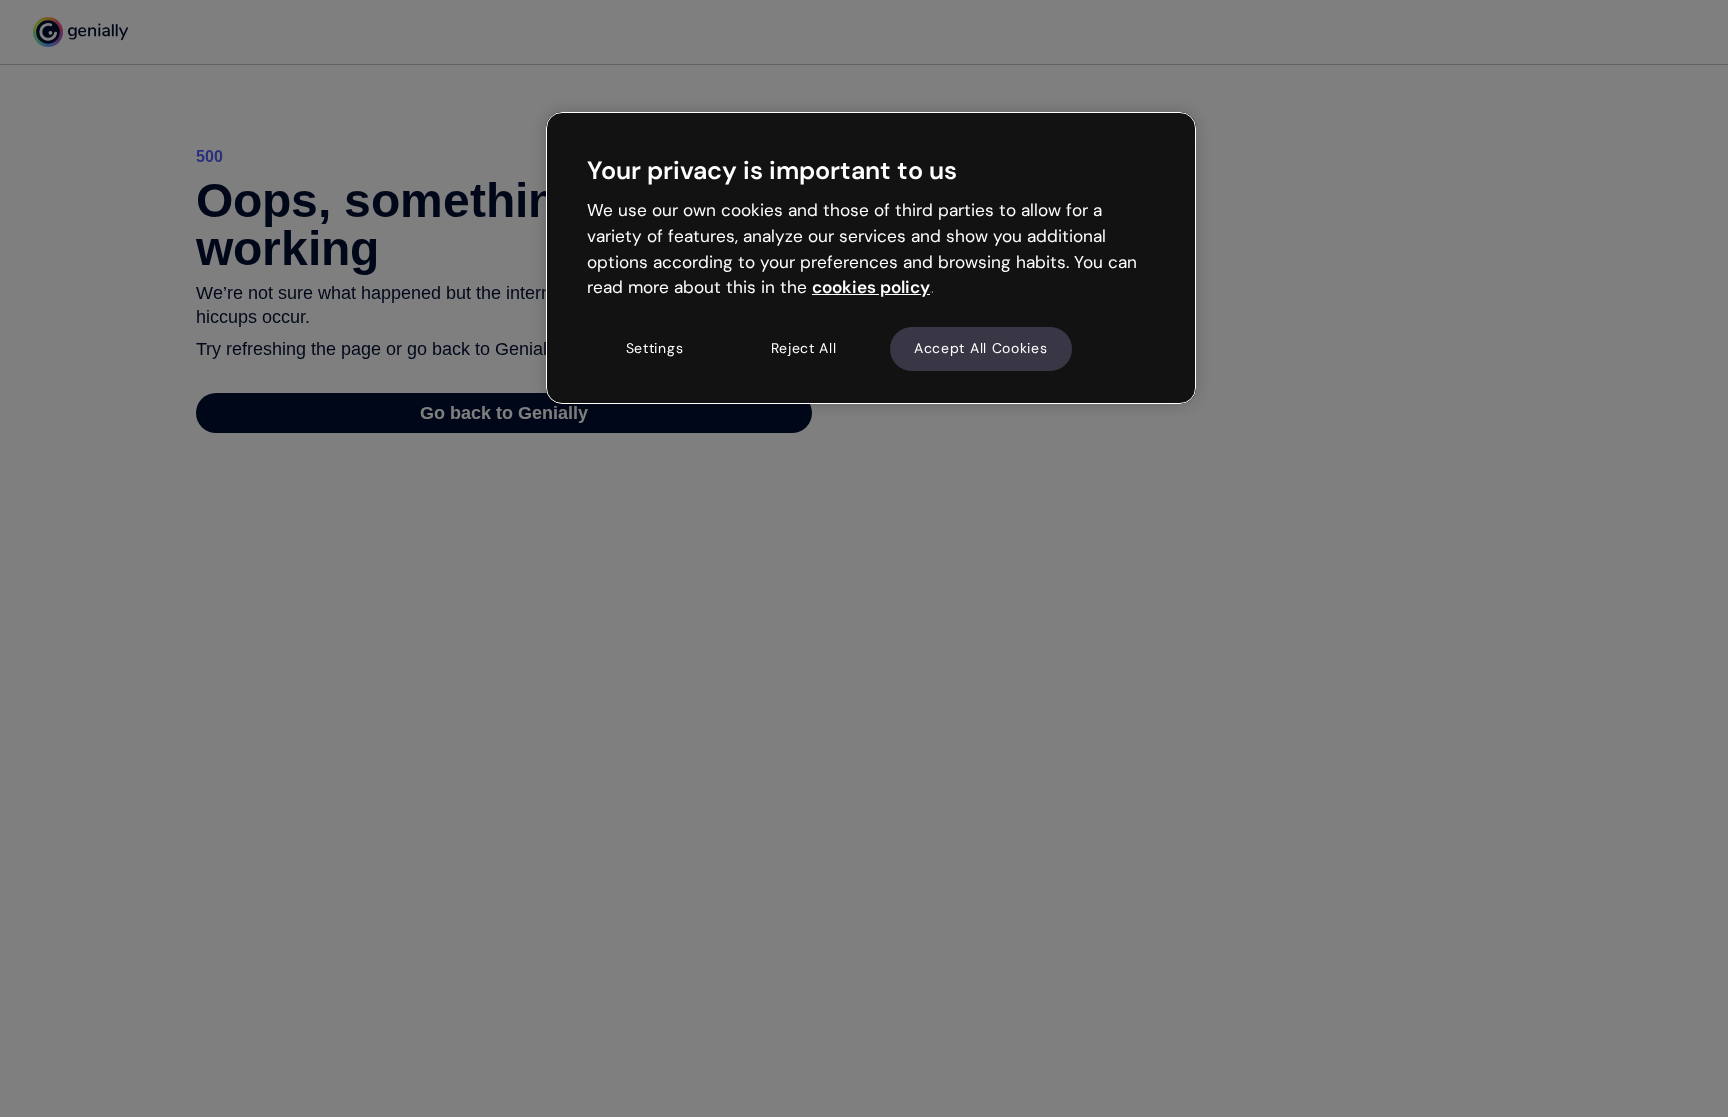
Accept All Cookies (981, 348)
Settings (655, 348)
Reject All (804, 348)
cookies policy (871, 287)
